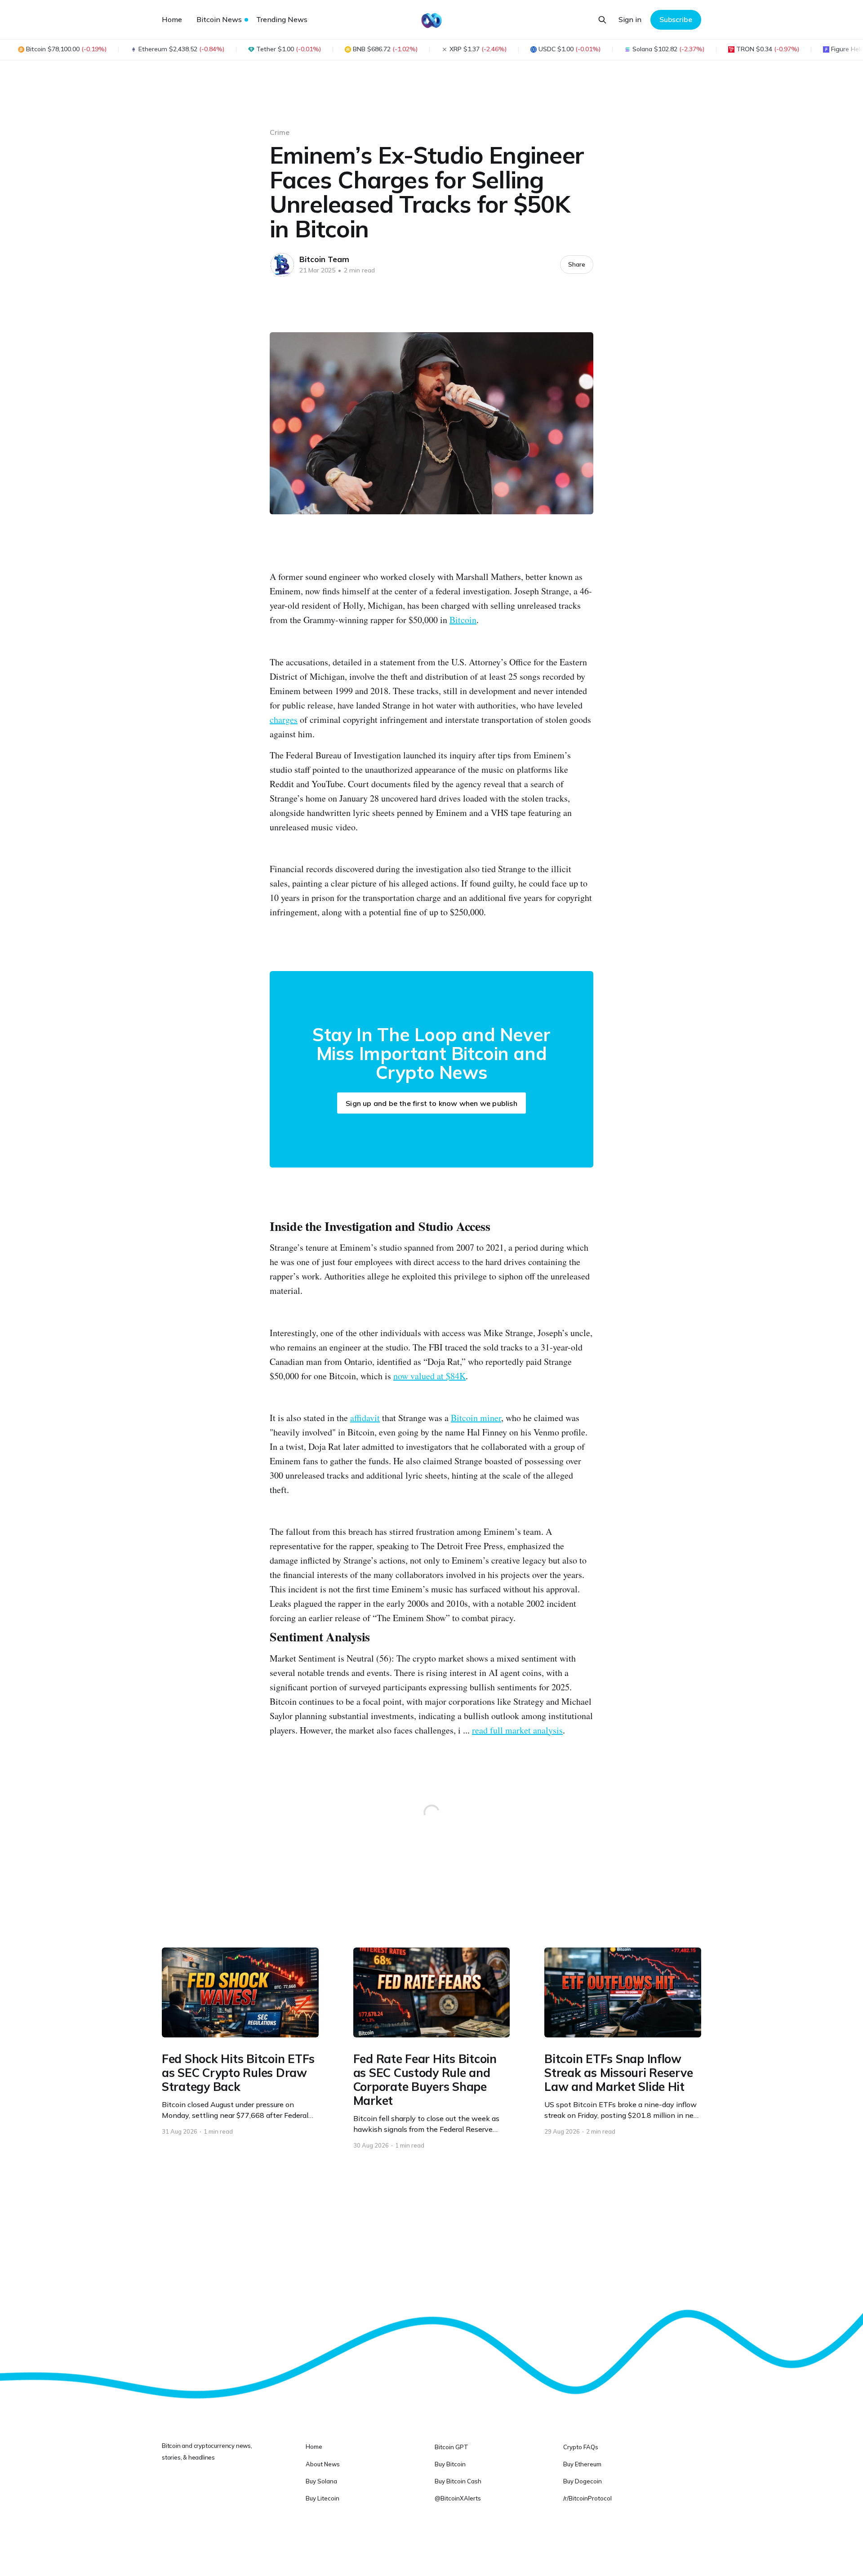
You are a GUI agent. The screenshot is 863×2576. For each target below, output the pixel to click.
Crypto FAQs (581, 2447)
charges (284, 720)
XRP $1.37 (478, 49)
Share (577, 264)
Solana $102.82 (668, 49)
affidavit (365, 1418)
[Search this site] (602, 20)
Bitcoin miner (476, 1418)
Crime (280, 132)
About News (323, 2464)
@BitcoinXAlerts (458, 2498)
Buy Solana (321, 2481)
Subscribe (676, 19)
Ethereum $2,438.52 (181, 49)
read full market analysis (517, 1730)
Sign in (630, 19)
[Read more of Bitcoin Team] (282, 265)
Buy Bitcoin (450, 2464)
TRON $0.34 (768, 49)
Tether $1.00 (289, 49)
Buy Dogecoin (583, 2481)
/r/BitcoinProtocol (587, 2498)
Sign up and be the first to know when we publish (431, 1103)
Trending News (282, 19)
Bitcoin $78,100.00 (66, 49)
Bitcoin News (219, 19)
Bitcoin (463, 620)
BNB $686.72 (385, 49)
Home (172, 19)
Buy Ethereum (582, 2464)
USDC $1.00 (569, 49)
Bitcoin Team (324, 259)
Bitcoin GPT (452, 2447)
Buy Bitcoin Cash (458, 2481)
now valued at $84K (429, 1376)
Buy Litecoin (323, 2498)
